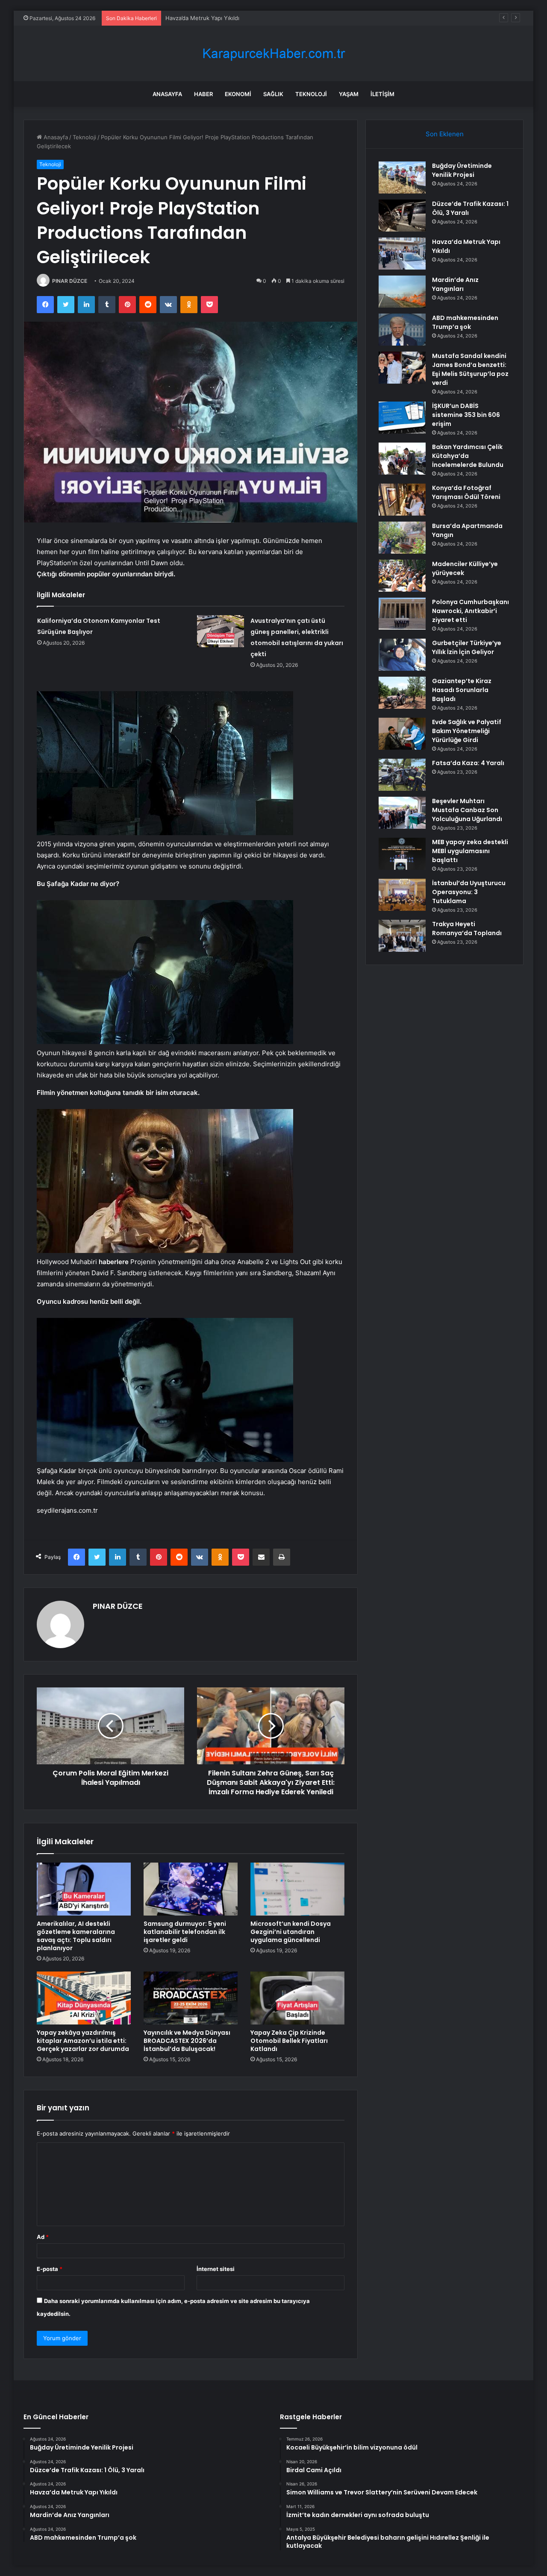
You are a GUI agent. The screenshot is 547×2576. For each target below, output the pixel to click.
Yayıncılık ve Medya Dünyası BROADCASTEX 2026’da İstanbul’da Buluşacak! (187, 2041)
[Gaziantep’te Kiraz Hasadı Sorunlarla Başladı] (402, 693)
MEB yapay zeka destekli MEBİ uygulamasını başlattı (470, 851)
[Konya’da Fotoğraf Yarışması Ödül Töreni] (402, 500)
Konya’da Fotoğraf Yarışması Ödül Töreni (466, 492)
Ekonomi (238, 94)
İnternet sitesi (216, 2269)
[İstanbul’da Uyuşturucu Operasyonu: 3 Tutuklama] (402, 895)
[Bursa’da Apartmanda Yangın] (402, 538)
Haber (203, 94)
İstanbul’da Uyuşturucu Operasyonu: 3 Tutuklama (469, 892)
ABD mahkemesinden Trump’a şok (465, 322)
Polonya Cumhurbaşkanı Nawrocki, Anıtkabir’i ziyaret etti (471, 611)
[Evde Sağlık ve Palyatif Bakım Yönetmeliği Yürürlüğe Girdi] (402, 734)
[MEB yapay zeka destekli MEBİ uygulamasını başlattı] (402, 854)
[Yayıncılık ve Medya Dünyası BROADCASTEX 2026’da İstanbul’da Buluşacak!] (191, 1998)
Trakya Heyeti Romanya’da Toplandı (467, 929)
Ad (43, 2237)
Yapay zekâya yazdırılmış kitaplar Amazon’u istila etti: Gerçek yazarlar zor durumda (83, 2041)
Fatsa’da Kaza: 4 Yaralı (468, 763)
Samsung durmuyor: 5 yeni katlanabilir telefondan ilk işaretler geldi (185, 1932)
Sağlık (273, 94)
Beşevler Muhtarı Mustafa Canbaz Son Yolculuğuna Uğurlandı (467, 810)
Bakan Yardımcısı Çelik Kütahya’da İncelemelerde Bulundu (468, 456)
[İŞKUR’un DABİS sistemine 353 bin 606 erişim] (402, 418)
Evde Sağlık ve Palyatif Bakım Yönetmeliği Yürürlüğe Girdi (467, 731)
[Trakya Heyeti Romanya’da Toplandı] (402, 936)
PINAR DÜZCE (70, 281)
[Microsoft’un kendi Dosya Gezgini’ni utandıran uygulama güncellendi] (297, 1889)
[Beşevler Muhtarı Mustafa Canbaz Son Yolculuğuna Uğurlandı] (402, 813)
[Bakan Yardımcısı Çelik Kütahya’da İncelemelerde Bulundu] (402, 459)
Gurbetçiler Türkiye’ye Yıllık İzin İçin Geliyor (467, 647)
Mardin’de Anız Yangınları (199, 18)
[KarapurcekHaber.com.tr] (273, 54)
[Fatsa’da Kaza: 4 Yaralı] (402, 775)
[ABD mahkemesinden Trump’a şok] (402, 330)
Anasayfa (167, 94)
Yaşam (349, 94)
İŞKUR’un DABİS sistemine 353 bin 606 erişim (466, 415)
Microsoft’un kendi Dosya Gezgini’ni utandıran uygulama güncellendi (291, 1932)
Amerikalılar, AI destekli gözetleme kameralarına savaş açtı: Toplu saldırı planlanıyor (76, 1936)
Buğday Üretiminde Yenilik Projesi (462, 170)
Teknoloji (311, 94)
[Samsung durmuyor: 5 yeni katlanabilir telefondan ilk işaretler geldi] (191, 1889)
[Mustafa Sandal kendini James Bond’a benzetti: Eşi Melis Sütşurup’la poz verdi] (402, 368)
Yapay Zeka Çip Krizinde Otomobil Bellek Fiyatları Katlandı (289, 2041)
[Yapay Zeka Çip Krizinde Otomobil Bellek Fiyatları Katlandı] (297, 1998)
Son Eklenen (445, 134)
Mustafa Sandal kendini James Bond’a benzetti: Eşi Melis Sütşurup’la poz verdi (470, 369)
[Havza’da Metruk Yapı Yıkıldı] (402, 254)
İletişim (382, 94)
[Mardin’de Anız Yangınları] (402, 292)
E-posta (50, 2269)
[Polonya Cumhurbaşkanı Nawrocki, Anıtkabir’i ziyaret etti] (402, 614)
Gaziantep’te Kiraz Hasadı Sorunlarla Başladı (462, 690)
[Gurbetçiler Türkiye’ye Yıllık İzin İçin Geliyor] (402, 655)
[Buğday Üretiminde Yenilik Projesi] (402, 178)
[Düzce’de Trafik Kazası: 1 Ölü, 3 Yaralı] (402, 216)
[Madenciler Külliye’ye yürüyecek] (402, 576)
